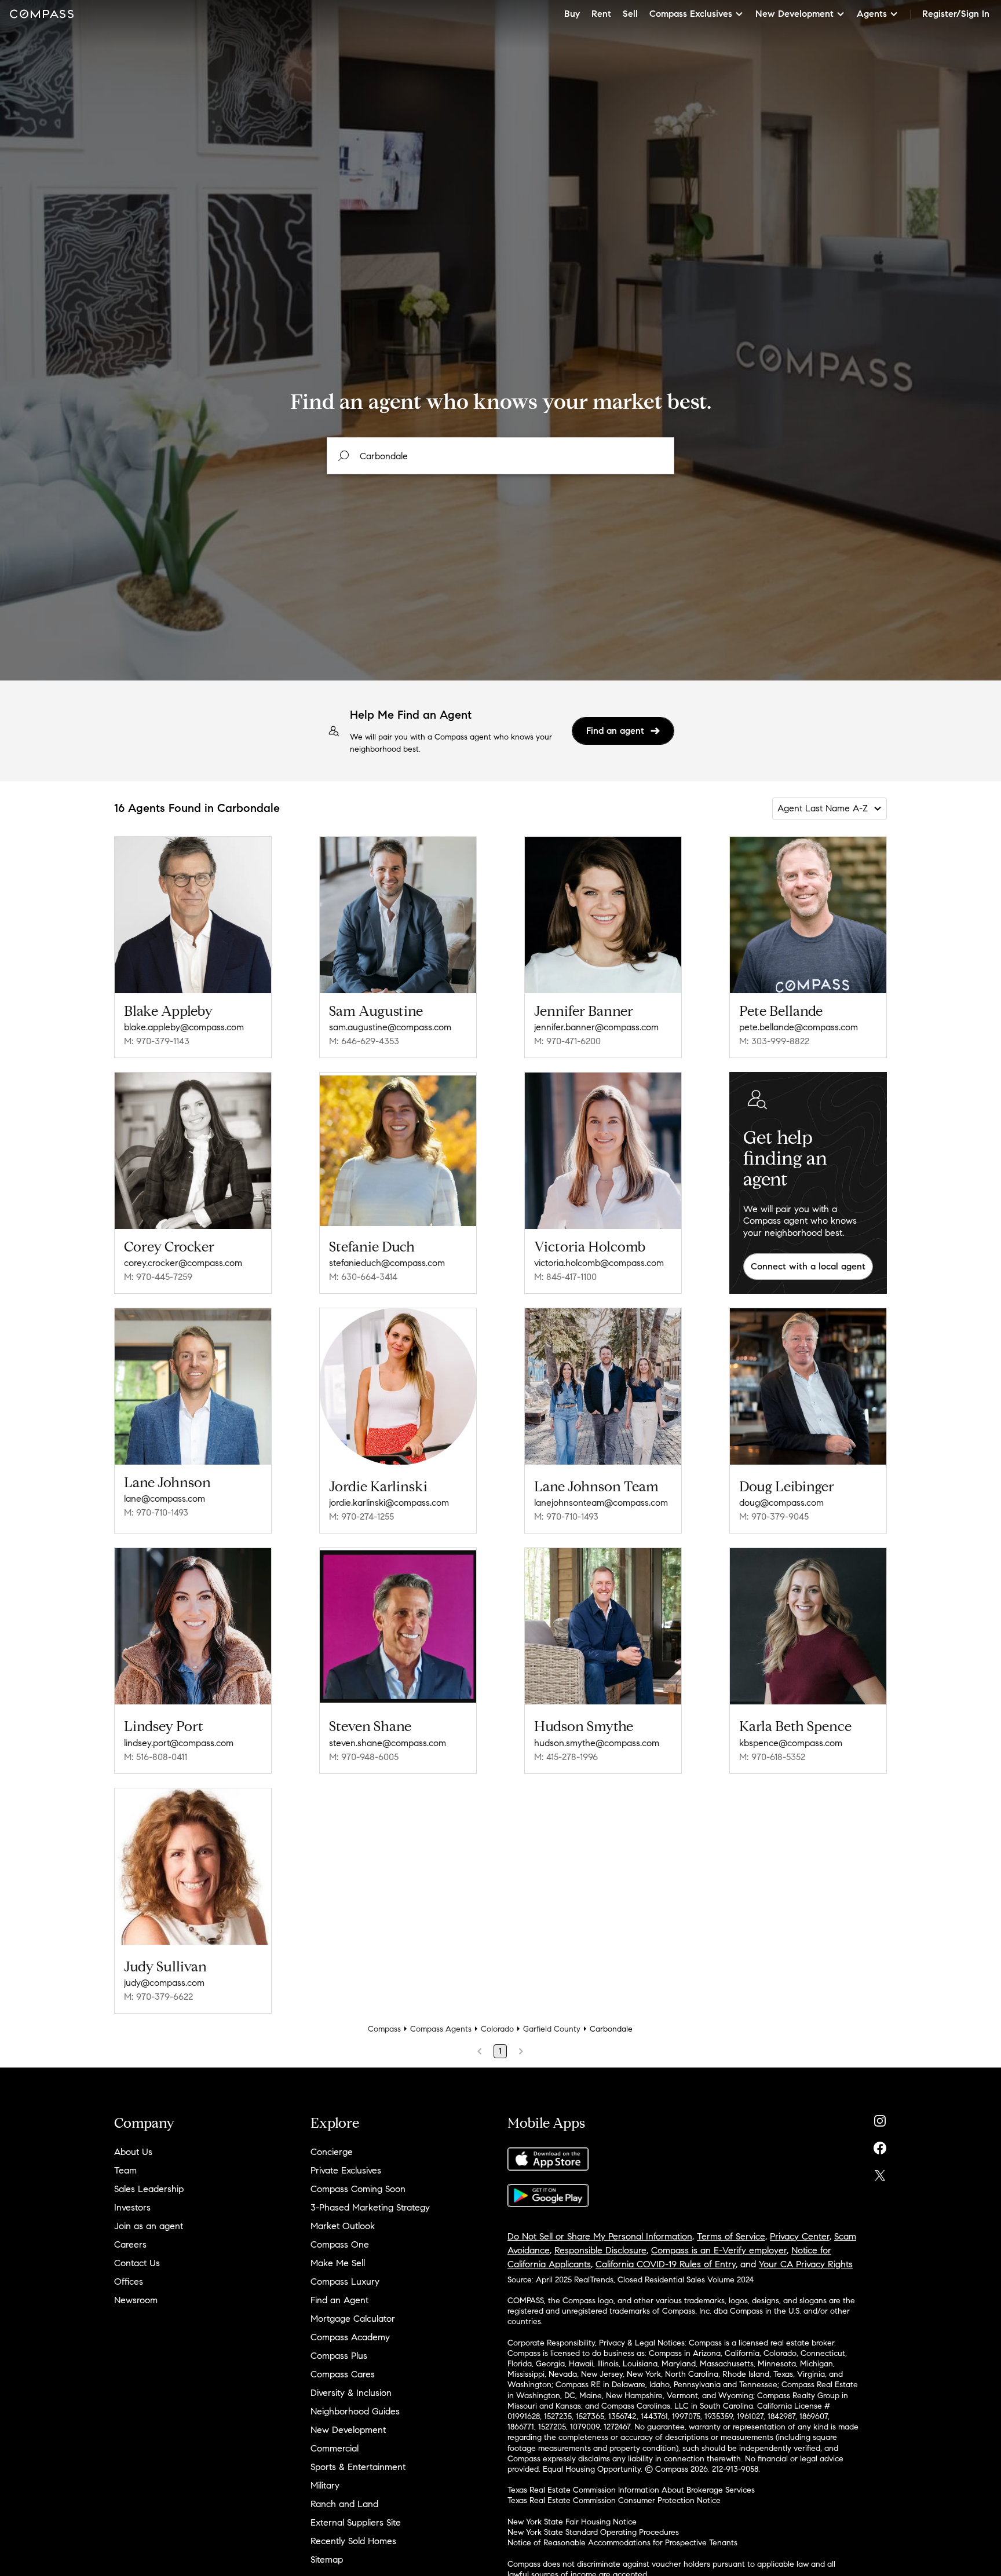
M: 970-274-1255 (361, 1516)
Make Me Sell (338, 2263)
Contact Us (137, 2263)
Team (125, 2170)
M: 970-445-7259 (158, 1277)
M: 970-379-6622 (158, 1997)
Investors (132, 2207)
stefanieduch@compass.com (387, 1263)
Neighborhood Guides (355, 2411)
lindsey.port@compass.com (179, 1743)
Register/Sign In (956, 14)
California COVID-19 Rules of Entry (666, 2264)
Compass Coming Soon (358, 2189)
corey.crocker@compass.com (183, 1263)
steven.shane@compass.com (388, 1743)
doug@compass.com (781, 1503)
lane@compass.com (165, 1499)
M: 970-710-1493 (156, 1512)
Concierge (332, 2152)
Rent (601, 14)
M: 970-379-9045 (774, 1516)
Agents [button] (872, 14)
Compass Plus (339, 2356)
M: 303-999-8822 (774, 1041)
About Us (133, 2152)
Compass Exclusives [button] (691, 14)
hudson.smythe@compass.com (597, 1743)
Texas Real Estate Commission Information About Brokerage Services (631, 2490)
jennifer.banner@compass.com (596, 1027)
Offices (129, 2282)
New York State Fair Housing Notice (572, 2522)
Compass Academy (350, 2337)
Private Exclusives (346, 2170)
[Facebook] (880, 2145)
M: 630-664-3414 (363, 1277)
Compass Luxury (345, 2282)
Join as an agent (149, 2226)
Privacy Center (800, 2236)
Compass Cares (343, 2374)
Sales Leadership (149, 2189)
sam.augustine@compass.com (390, 1027)
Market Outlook (343, 2226)
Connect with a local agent (808, 1266)
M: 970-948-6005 (364, 1757)
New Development (348, 2430)
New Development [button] (794, 14)
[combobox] (500, 456)
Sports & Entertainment (358, 2467)
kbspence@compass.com (791, 1743)
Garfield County (552, 2029)
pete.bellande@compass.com (799, 1027)
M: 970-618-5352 (772, 1757)
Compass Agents (441, 2029)
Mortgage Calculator (353, 2319)
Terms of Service (731, 2236)
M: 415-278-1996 (566, 1757)
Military (325, 2485)
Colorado (497, 2029)
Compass (384, 2029)
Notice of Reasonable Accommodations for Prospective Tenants (622, 2543)
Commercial (335, 2448)
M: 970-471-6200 (567, 1041)
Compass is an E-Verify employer (719, 2250)
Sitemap (327, 2559)
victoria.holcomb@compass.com (599, 1263)
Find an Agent (339, 2300)
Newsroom (136, 2300)
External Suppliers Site (356, 2522)
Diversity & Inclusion (351, 2393)
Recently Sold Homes (353, 2541)
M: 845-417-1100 (565, 1277)
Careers (130, 2244)
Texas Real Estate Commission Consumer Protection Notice (614, 2500)
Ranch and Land (344, 2504)
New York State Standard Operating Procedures (593, 2532)
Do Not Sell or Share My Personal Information (600, 2236)
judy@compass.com (164, 1983)
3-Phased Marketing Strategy (370, 2207)
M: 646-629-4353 (364, 1041)
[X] (880, 2173)
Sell (630, 14)
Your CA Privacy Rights (806, 2264)
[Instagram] (880, 2118)
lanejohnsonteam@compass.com (601, 1503)
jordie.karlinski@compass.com (389, 1503)
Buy (572, 14)
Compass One (340, 2244)
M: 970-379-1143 (157, 1041)
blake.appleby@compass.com (184, 1027)
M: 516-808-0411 (156, 1757)
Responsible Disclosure (600, 2250)
